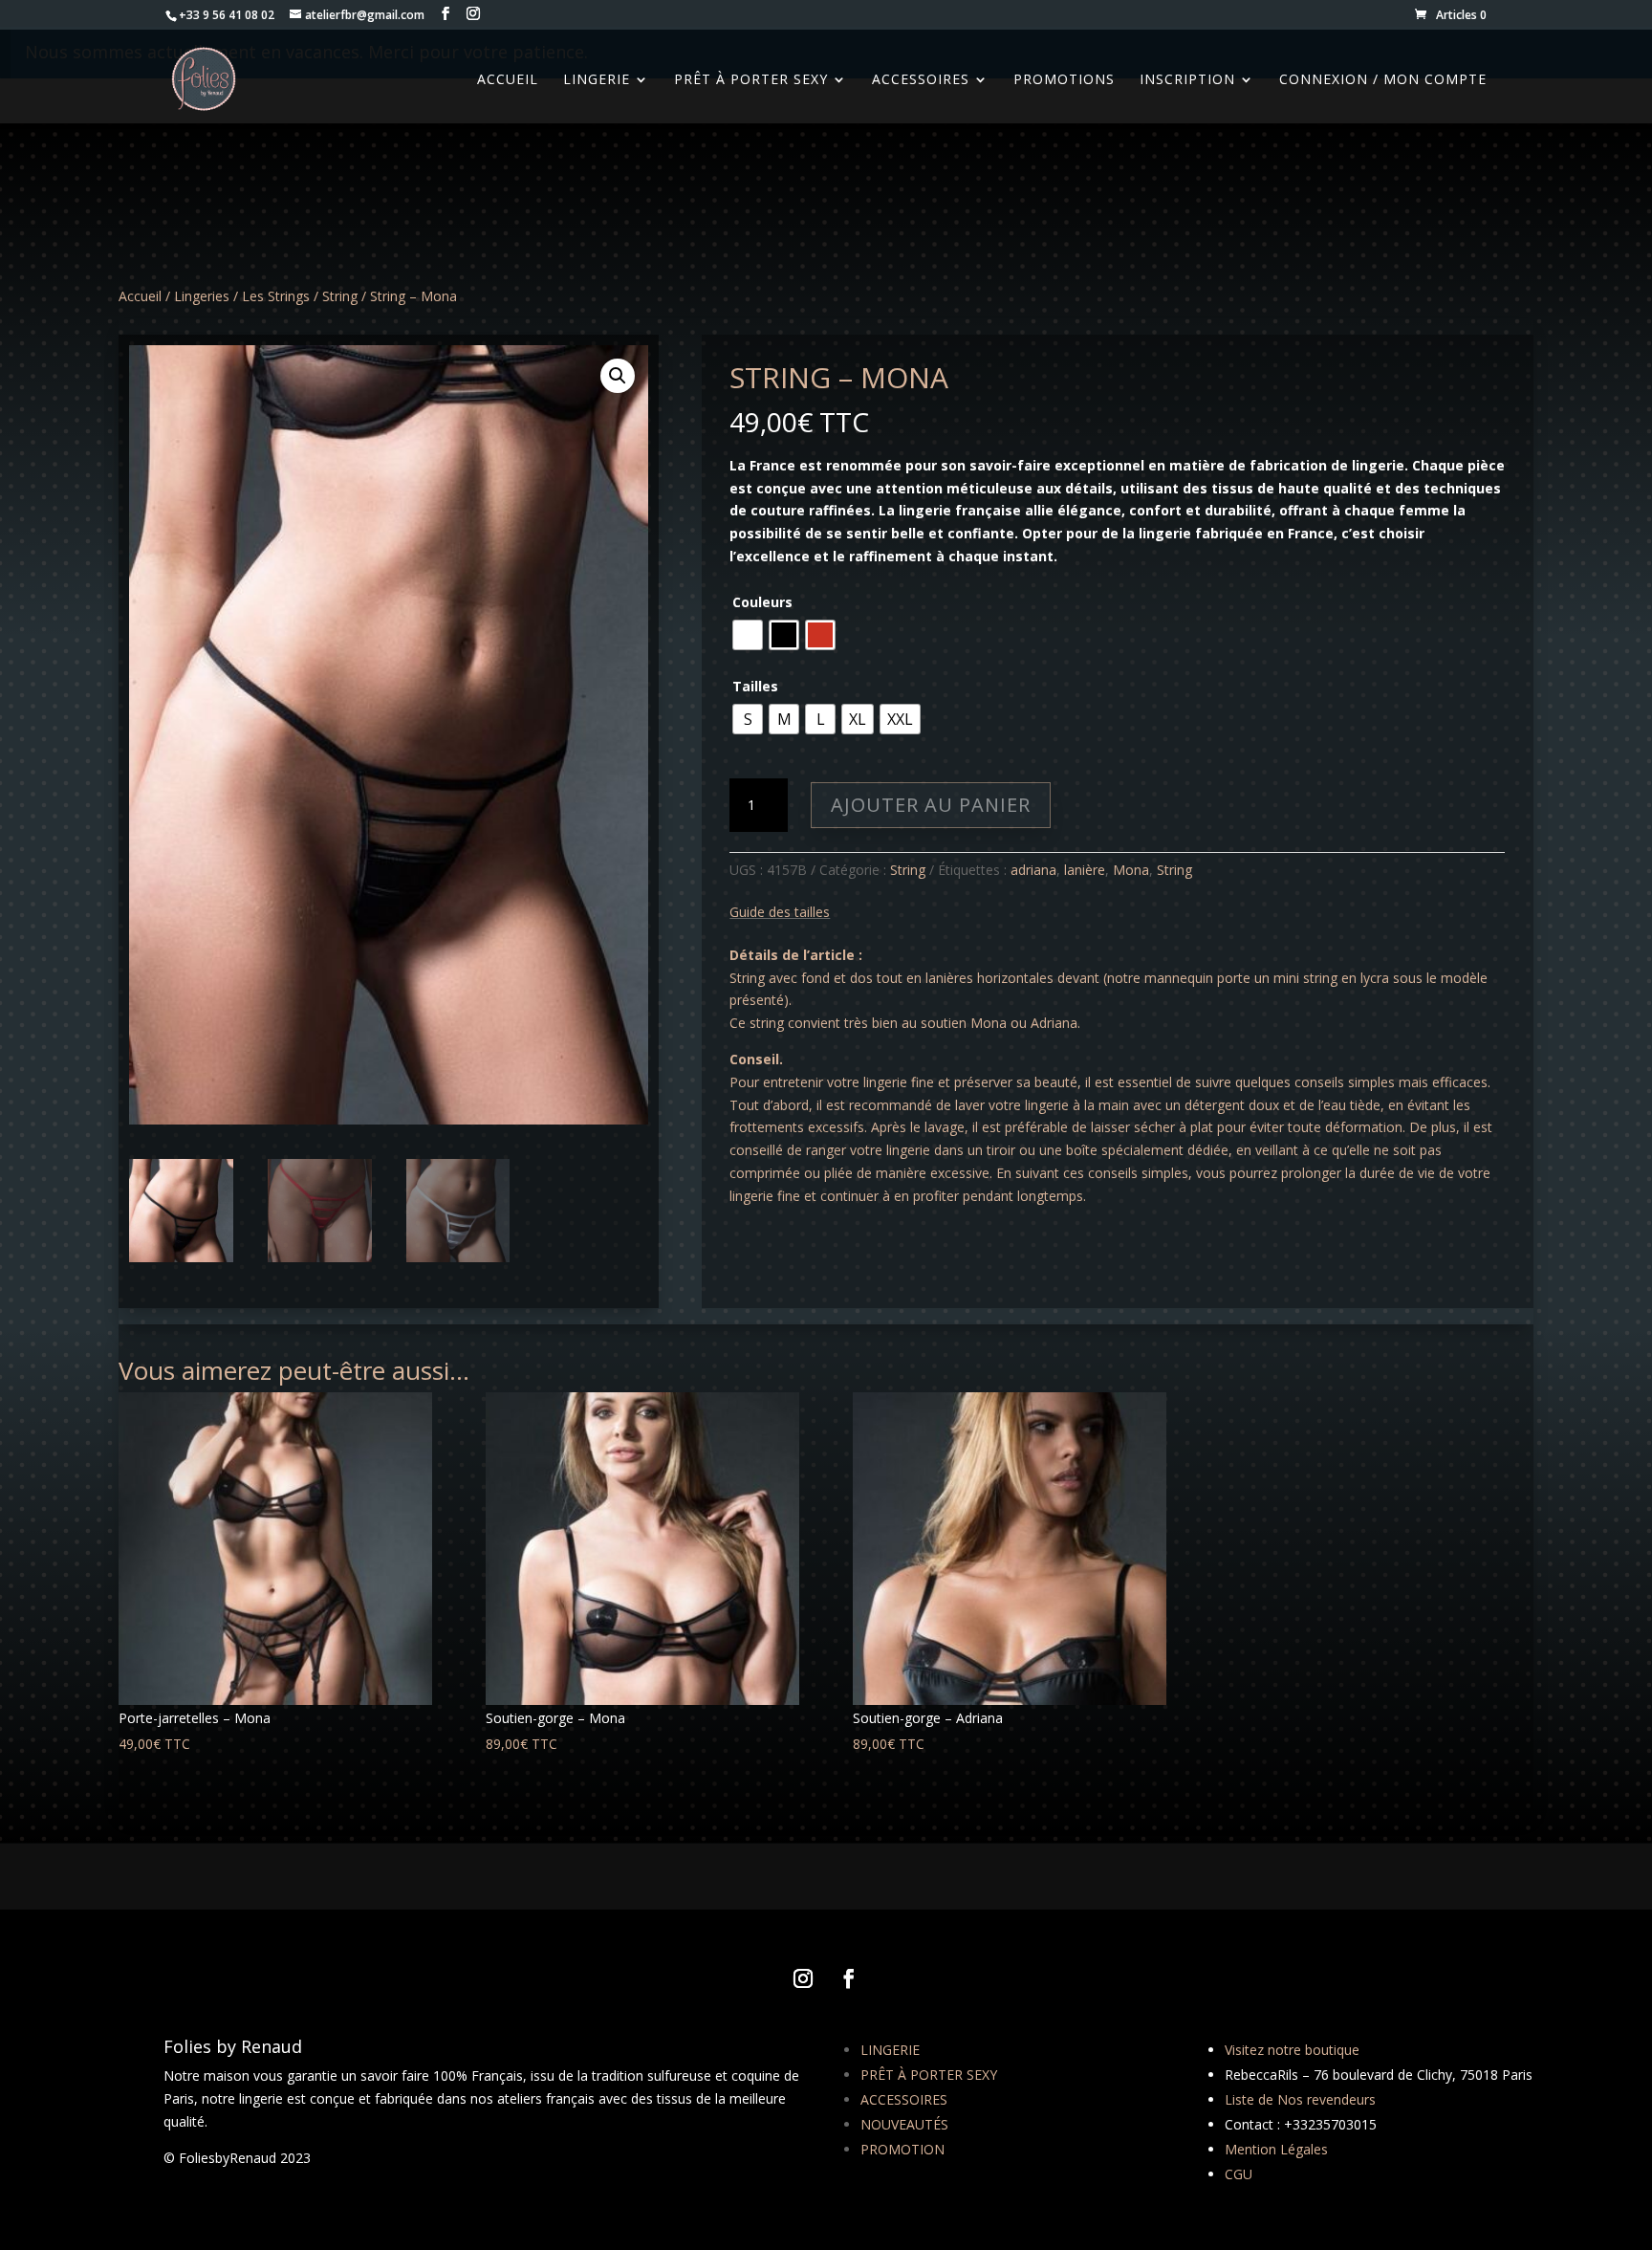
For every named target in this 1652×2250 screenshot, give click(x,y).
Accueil (140, 296)
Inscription (1187, 80)
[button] (618, 376)
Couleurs (762, 602)
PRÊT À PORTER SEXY (929, 2075)
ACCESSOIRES (904, 2099)
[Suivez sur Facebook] (849, 1978)
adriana (1033, 870)
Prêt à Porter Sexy (751, 80)
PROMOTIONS (1064, 80)
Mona (1131, 870)
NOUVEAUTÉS (904, 2124)
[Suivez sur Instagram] (803, 1978)
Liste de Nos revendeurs (1300, 2099)
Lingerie (597, 80)
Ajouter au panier (931, 805)
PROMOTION (902, 2149)
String (340, 296)
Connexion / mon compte (1383, 80)
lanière (1085, 870)
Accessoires (921, 80)
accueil (508, 80)
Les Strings (276, 296)
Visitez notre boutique (1292, 2050)
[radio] (748, 635)
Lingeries (202, 296)
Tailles (755, 686)
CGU (1239, 2174)
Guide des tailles (780, 912)
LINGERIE (890, 2050)
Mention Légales (1276, 2149)
